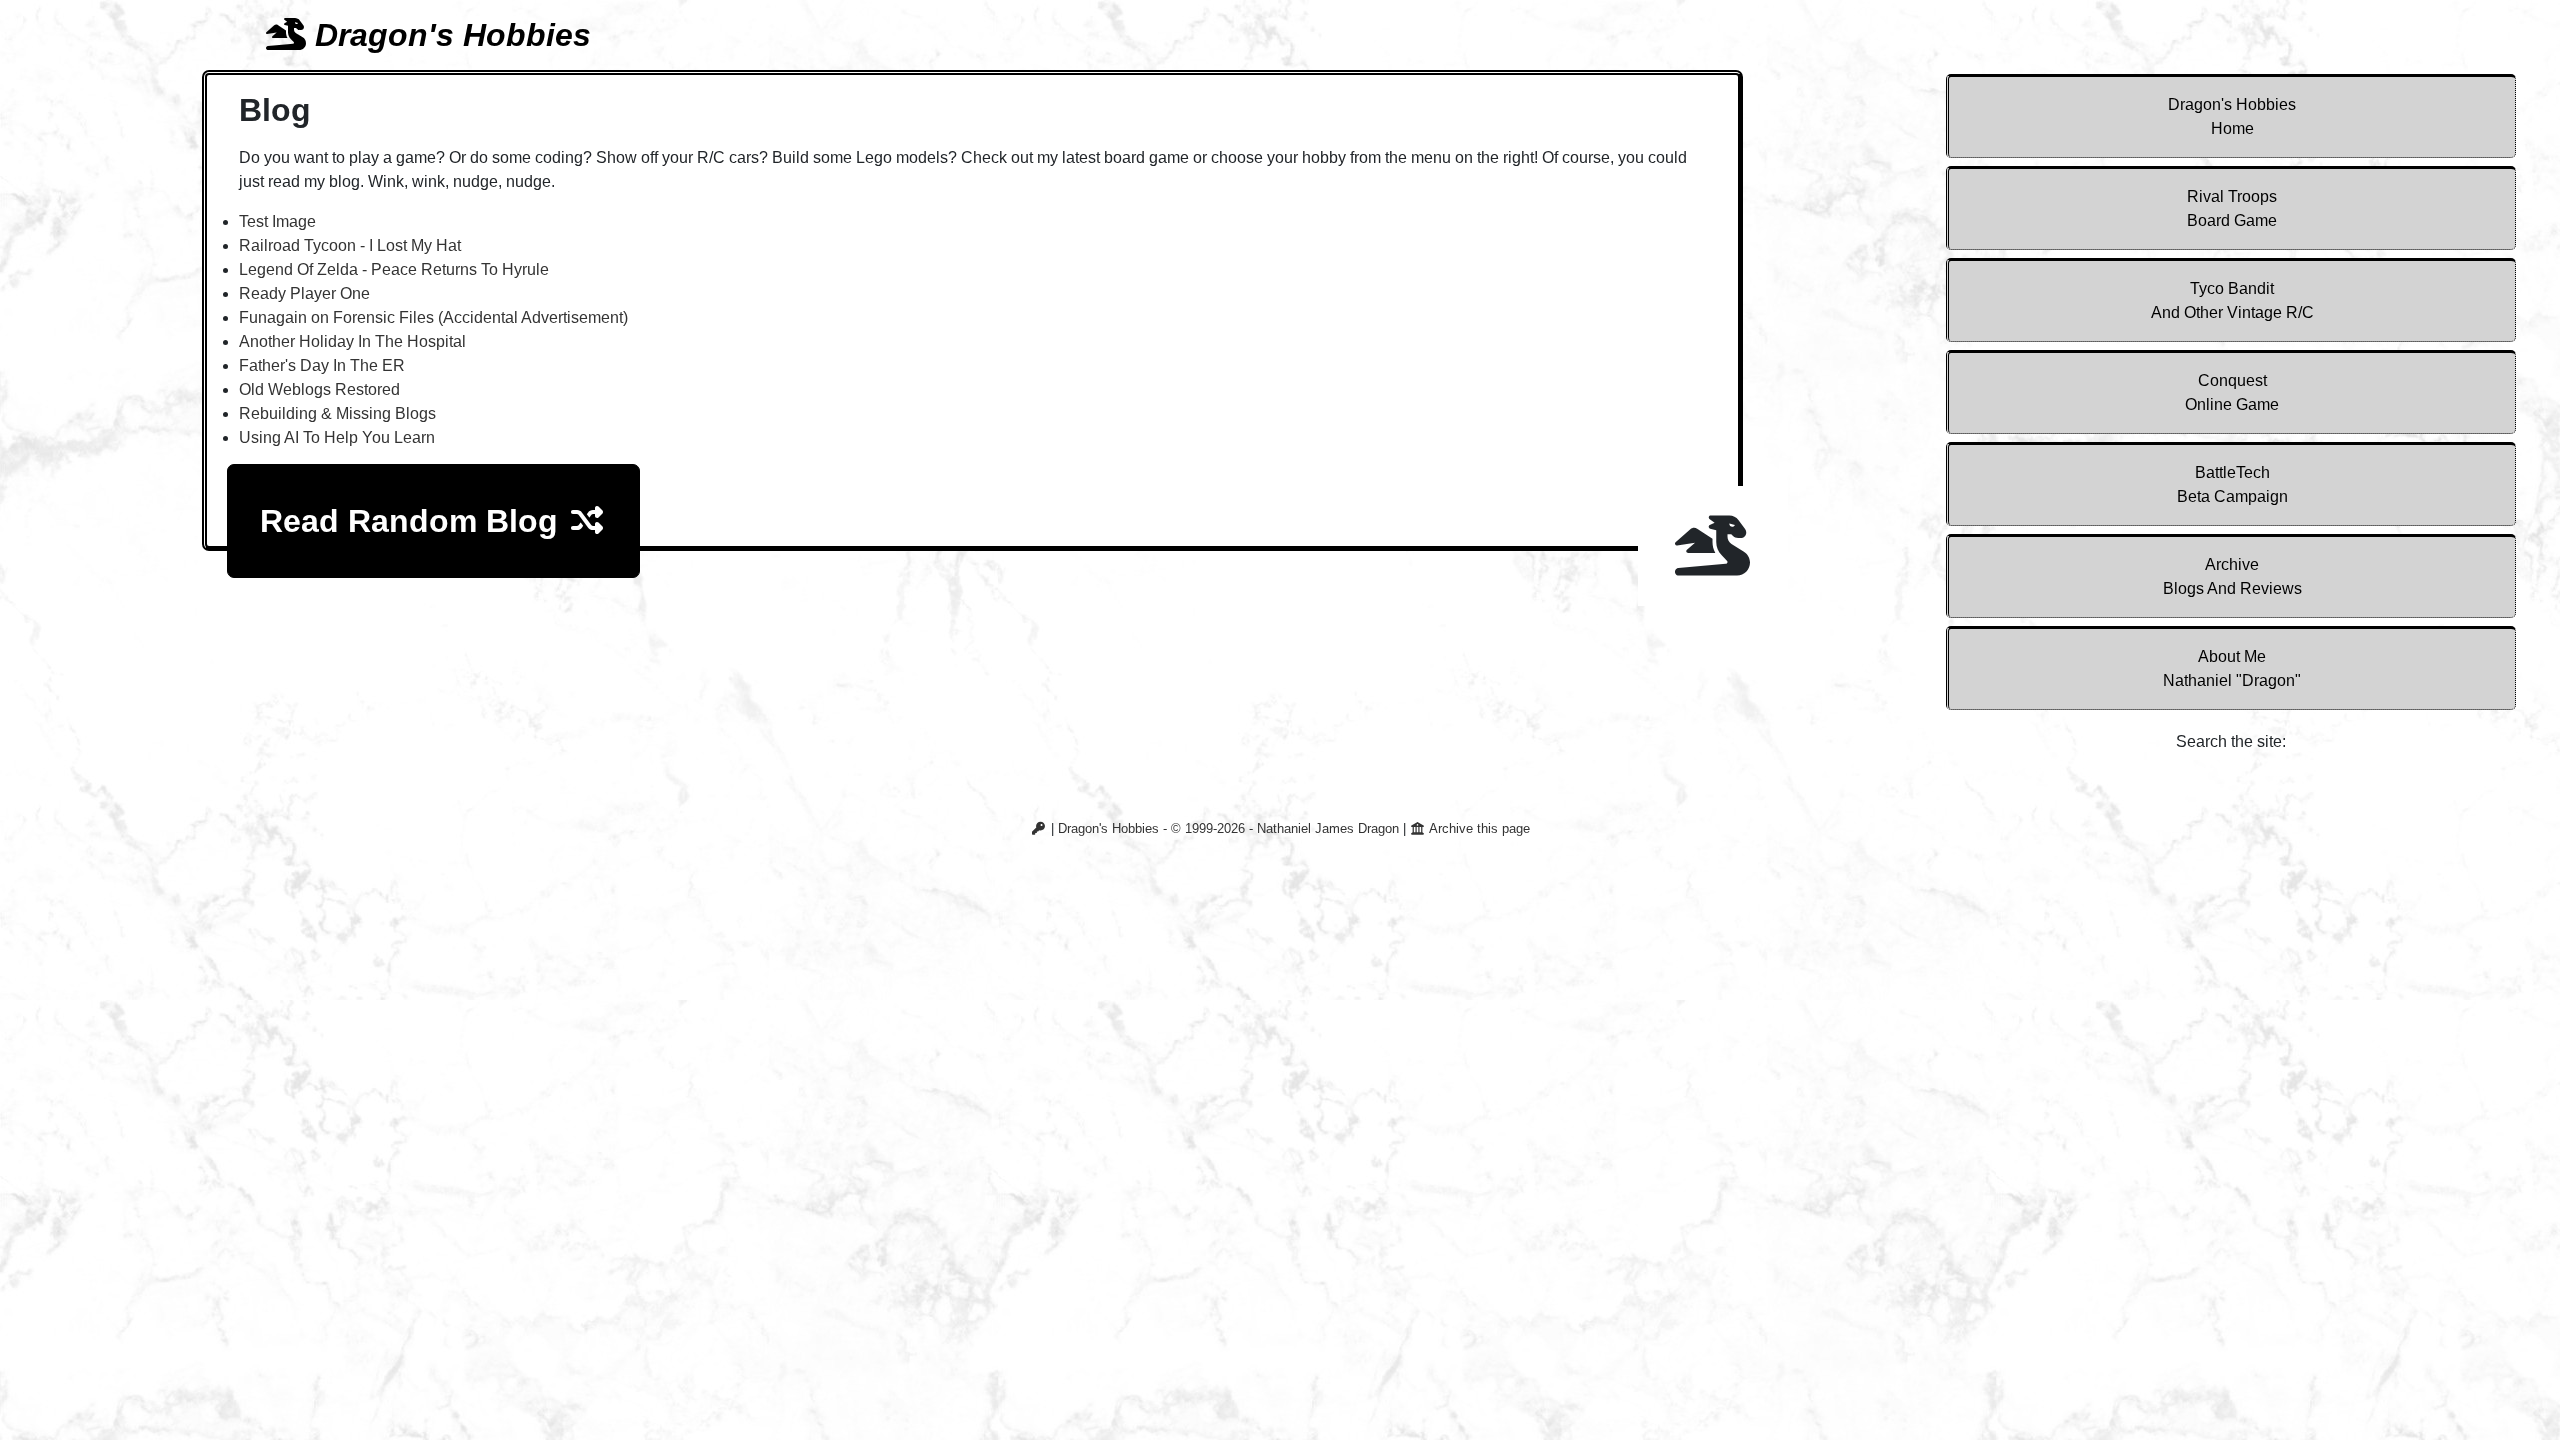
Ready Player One (304, 293)
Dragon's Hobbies (2232, 116)
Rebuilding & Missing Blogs (337, 413)
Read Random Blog (413, 521)
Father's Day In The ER (322, 365)
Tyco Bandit (2232, 300)
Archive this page (1478, 828)
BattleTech (2232, 484)
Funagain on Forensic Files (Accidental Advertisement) (433, 317)
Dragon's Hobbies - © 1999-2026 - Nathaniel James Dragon (1228, 828)
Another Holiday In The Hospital (352, 341)
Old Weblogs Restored (319, 389)
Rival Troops (2232, 208)
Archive (2232, 576)
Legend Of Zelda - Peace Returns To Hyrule (394, 269)
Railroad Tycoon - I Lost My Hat (350, 245)
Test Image (277, 221)
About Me (2232, 668)
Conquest (2232, 392)
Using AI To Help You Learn (337, 437)
